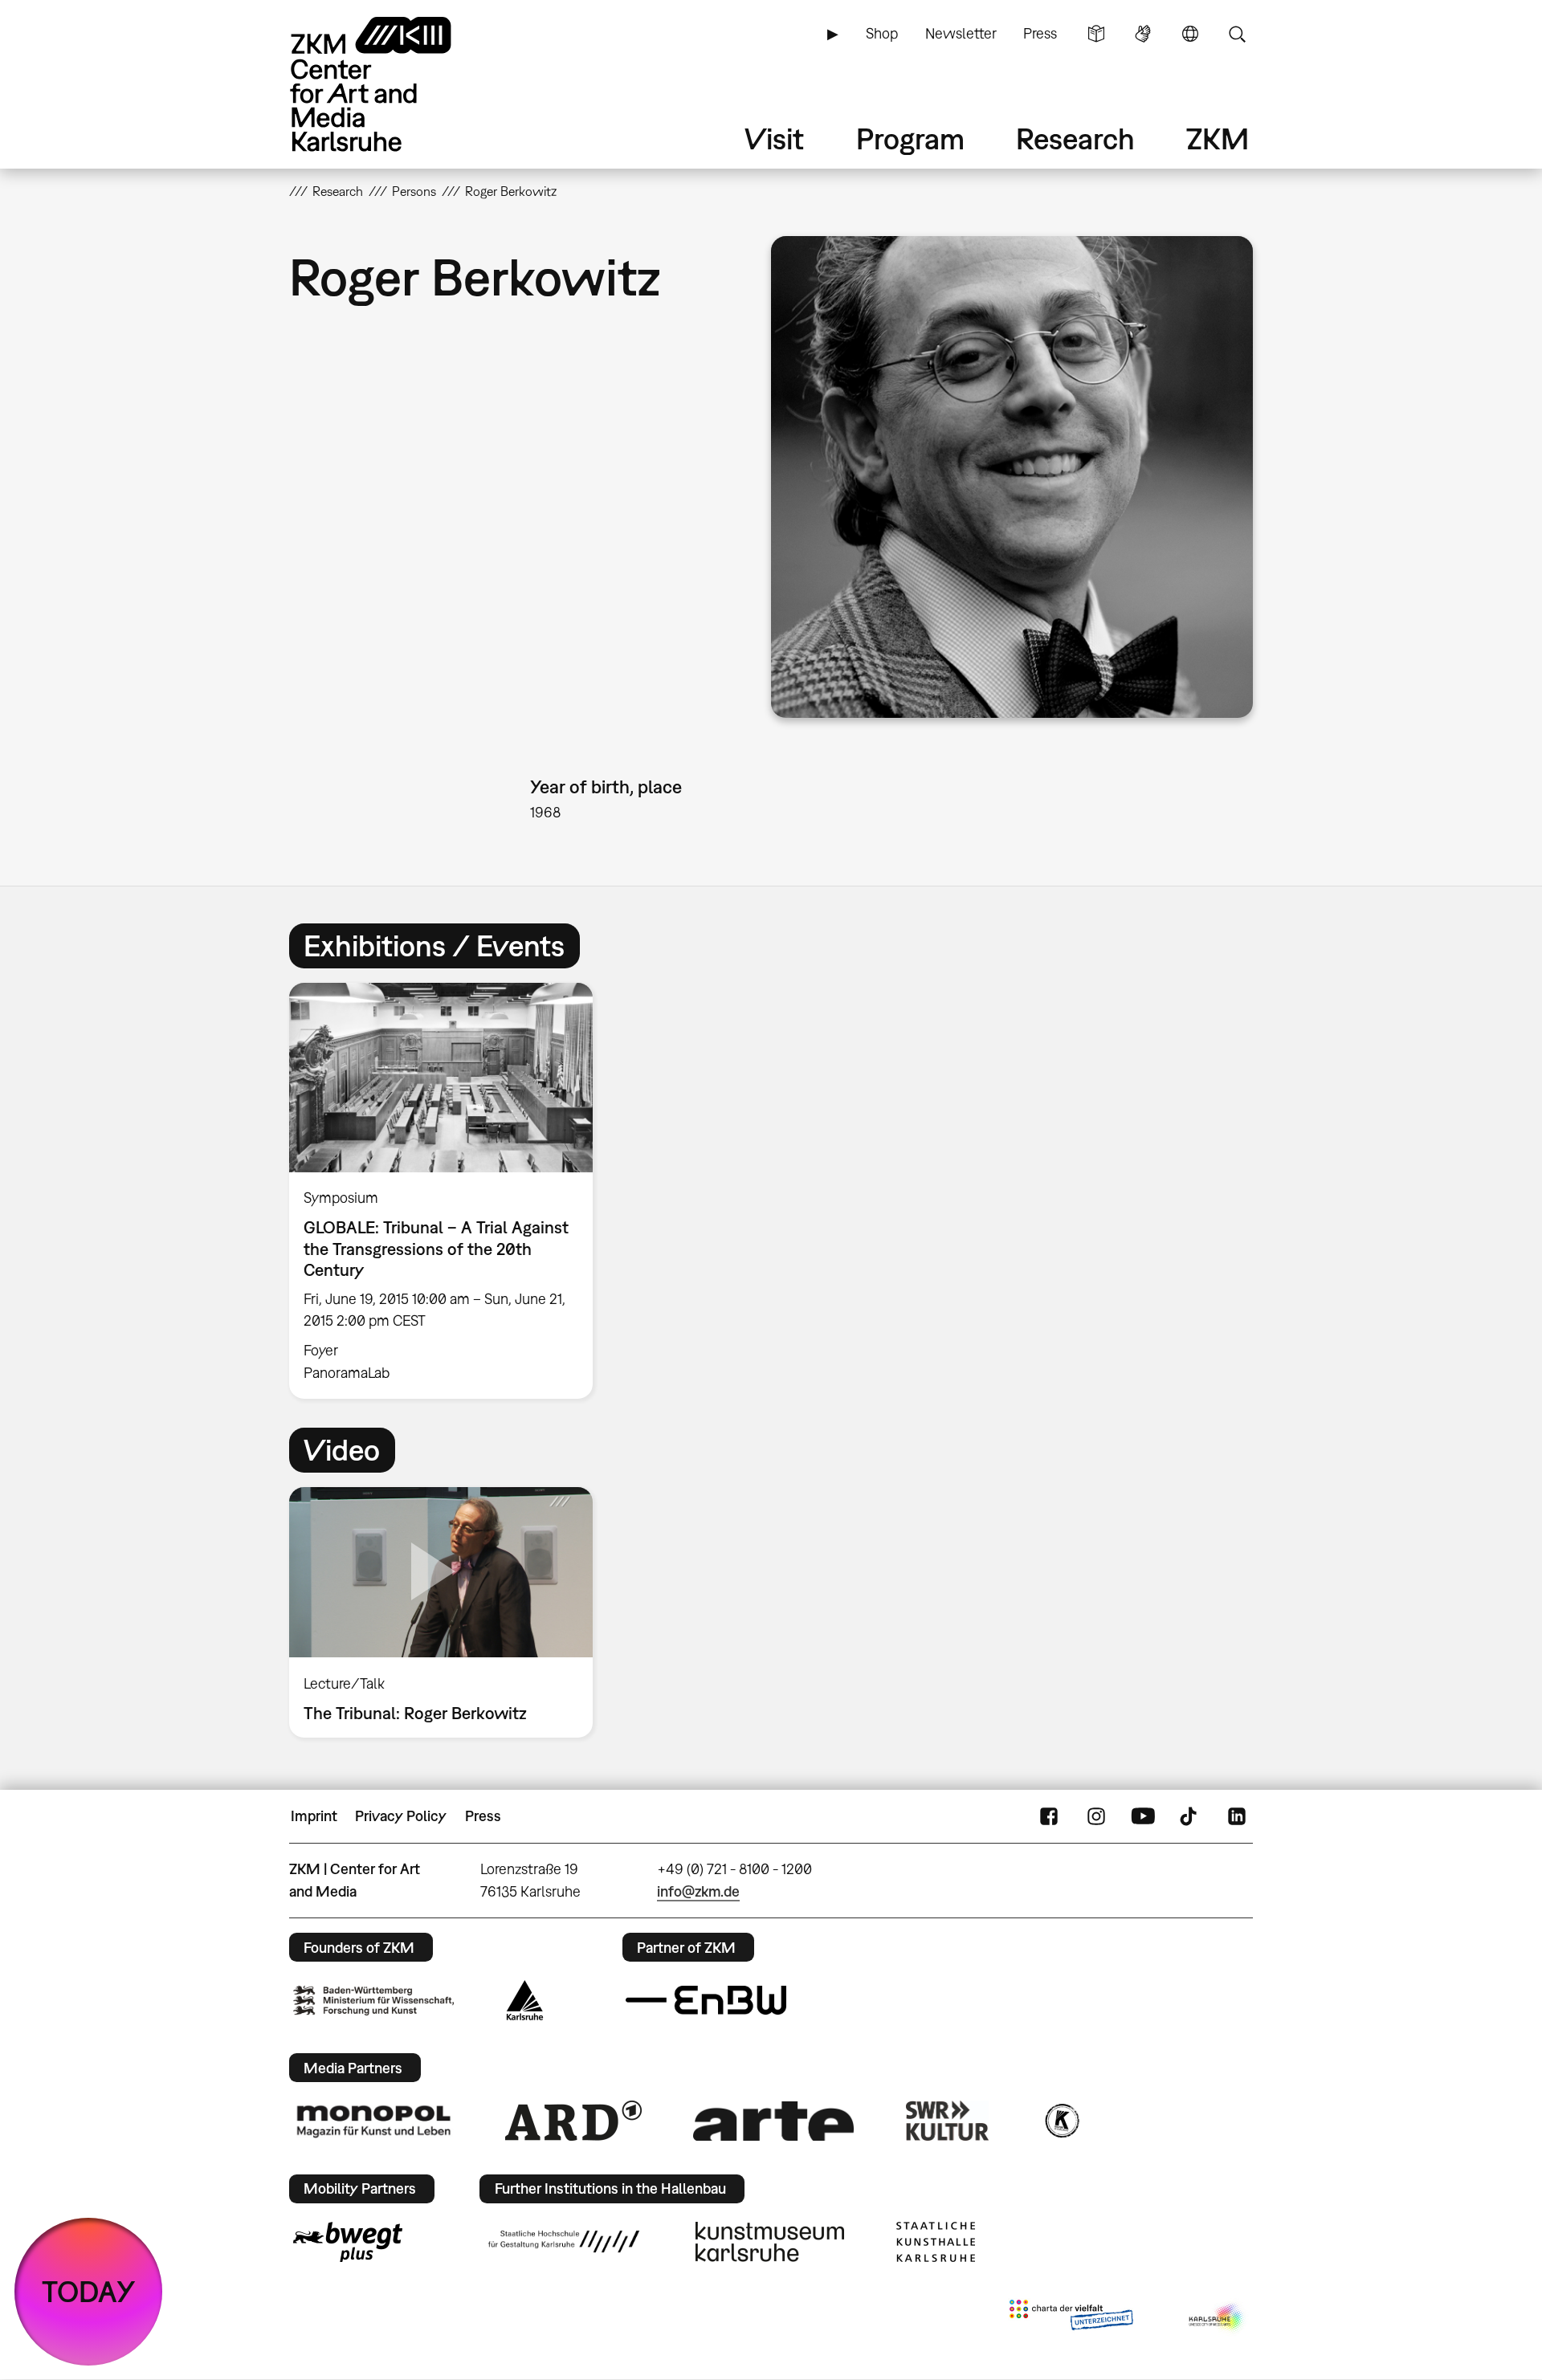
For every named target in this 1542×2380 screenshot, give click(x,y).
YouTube (1143, 1816)
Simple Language (1096, 34)
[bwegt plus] (348, 2242)
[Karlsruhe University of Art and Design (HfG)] (564, 2241)
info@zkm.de (698, 1891)
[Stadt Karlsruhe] (525, 2000)
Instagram (1096, 1816)
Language (1190, 34)
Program (910, 139)
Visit (774, 139)
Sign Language (1143, 34)
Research (1075, 139)
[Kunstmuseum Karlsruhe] (770, 2242)
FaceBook (1049, 1816)
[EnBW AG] (706, 2000)
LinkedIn (1237, 1816)
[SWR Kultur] (948, 2121)
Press (1040, 33)
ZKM (1218, 139)
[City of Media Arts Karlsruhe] (1218, 2318)
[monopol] (373, 2121)
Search (1237, 34)
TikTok (1190, 1816)
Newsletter (961, 33)
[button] (1012, 477)
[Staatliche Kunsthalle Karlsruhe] (936, 2242)
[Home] (394, 84)
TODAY (89, 2291)
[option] (448, 1191)
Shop (882, 33)
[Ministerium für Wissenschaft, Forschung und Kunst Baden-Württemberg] (373, 2001)
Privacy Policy (401, 1816)
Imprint (314, 1816)
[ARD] (573, 2121)
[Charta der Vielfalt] (1071, 2318)
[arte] (773, 2121)
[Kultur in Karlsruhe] (1061, 2121)
